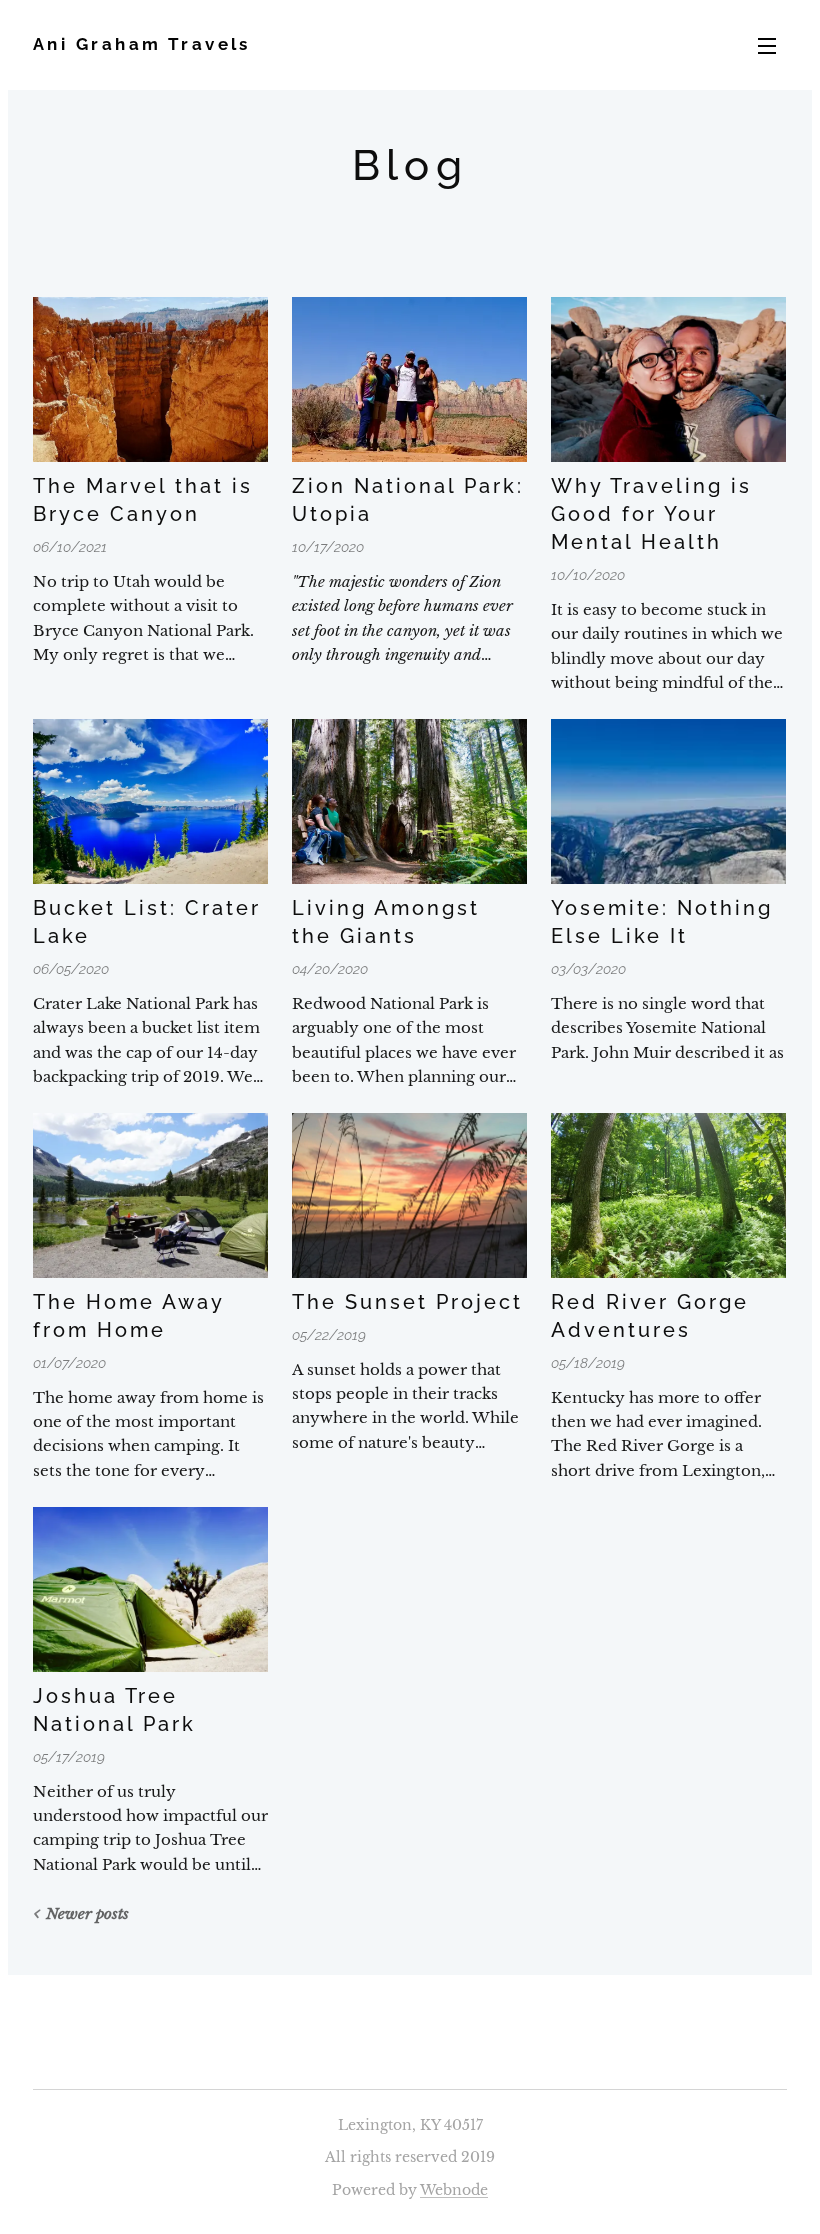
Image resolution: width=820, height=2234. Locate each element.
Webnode (454, 2190)
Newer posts (87, 1913)
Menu (767, 45)
